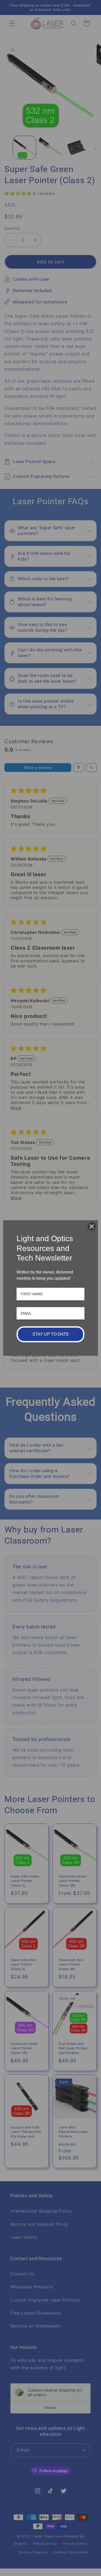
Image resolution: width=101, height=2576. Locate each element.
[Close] (92, 1226)
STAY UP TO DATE (51, 1334)
